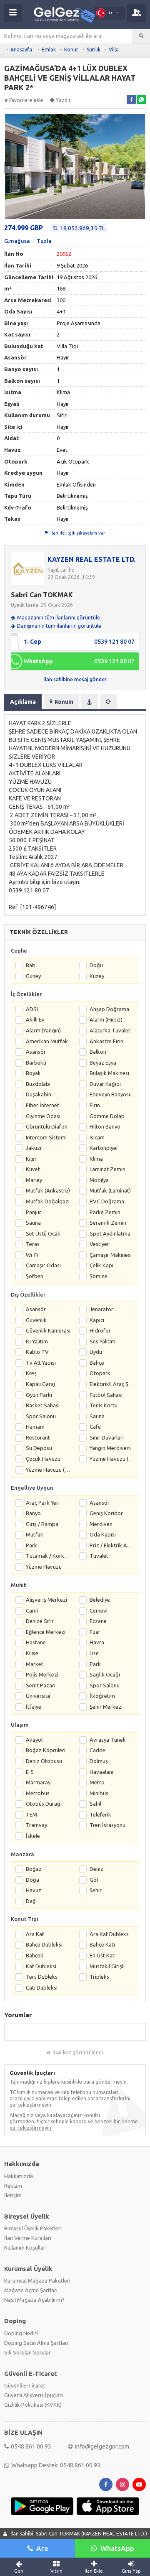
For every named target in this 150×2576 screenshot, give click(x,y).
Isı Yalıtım (37, 1341)
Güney (33, 976)
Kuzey (97, 976)
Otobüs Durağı (44, 1804)
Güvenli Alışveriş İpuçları (34, 2395)
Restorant (38, 1437)
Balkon (98, 1052)
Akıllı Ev (35, 1019)
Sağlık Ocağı (105, 1674)
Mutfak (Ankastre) (48, 1190)
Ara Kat (35, 1934)
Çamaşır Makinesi (111, 1255)
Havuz (34, 1890)
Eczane (98, 1621)
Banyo (33, 1513)
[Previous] (9, 168)
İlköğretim (102, 1696)
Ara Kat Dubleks (109, 1934)
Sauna (33, 1223)
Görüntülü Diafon (47, 1126)
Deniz (96, 1869)
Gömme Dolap (107, 1116)
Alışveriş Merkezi (46, 1600)
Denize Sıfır (40, 1621)
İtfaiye (34, 1707)
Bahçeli (34, 1955)
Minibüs (99, 1793)
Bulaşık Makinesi (109, 1073)
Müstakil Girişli (107, 1966)
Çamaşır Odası (43, 1265)
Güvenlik (36, 1320)
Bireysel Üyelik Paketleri (33, 2228)
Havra (97, 1642)
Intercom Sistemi (46, 1137)
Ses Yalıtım (102, 1341)
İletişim (13, 2195)
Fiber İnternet (42, 1105)
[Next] (141, 168)
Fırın (95, 1105)
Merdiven (101, 1524)
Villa (114, 50)
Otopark (100, 1373)
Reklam (13, 2186)
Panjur (34, 1212)
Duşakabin (39, 1094)
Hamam (35, 1427)
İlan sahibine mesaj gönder (75, 679)
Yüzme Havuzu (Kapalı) (48, 1470)
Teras (33, 1244)
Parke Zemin (105, 1212)
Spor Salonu (41, 1416)
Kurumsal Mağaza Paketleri (37, 2280)
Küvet (33, 1169)
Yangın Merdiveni (110, 1448)
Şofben (35, 1276)
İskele (33, 1836)
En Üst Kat (102, 1955)
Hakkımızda (19, 2176)
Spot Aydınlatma (110, 1233)
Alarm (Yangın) (43, 1030)
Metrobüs (38, 1793)
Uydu (96, 1352)
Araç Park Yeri (43, 1503)
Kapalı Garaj (40, 1384)
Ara (42, 2548)
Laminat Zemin (107, 1169)
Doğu (96, 965)
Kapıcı (97, 1320)
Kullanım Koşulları (25, 2247)
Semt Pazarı (41, 1685)
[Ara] (141, 36)
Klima (96, 1159)
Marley (34, 1180)
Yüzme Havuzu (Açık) (112, 1459)
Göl (94, 1880)
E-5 (30, 1772)
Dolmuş (99, 1761)
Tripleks (99, 1977)
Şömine (99, 1276)
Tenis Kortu (104, 1405)
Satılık (94, 50)
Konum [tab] (64, 702)
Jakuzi (34, 1148)
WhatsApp (117, 2548)
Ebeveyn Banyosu (111, 1094)
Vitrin (56, 2571)
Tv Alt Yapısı (41, 1363)
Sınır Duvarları (107, 1437)
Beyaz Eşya (103, 1063)
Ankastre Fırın (106, 1041)
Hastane (36, 1642)
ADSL (32, 1009)
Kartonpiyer (104, 1148)
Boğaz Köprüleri (46, 1750)
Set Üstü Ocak (43, 1233)
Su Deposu (39, 1448)
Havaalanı (101, 1772)
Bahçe (97, 1363)
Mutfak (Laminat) (110, 1190)
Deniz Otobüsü (44, 1761)
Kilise (32, 1653)
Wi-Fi (32, 1255)
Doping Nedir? (21, 2333)
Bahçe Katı (102, 1944)
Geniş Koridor (106, 1513)
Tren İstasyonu (107, 1825)
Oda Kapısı (103, 1534)
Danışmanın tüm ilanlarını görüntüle (59, 626)
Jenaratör (101, 1309)
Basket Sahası (43, 1405)
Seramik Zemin (108, 1223)
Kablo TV (37, 1352)
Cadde (97, 1750)
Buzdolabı (38, 1084)
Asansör (36, 1052)
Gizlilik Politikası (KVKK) (33, 2405)
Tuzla (44, 241)
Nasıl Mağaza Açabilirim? (34, 2300)
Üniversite (38, 1696)
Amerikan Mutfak (47, 1041)
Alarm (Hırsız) (106, 1019)
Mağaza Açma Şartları (31, 2290)
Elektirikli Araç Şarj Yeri (112, 1384)
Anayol (34, 1740)
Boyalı (33, 1073)
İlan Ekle (94, 2571)
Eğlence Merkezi (46, 1632)
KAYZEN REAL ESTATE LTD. (91, 559)
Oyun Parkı (39, 1395)
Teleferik (100, 1814)
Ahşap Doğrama (109, 1009)
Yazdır (63, 100)
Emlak (49, 50)
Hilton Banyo (105, 1126)
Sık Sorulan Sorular (27, 2352)
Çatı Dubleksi (42, 1987)
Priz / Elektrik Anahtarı (112, 1545)
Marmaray (38, 1782)
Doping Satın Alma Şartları (36, 2343)
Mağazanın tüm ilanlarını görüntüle (59, 618)
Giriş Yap (131, 2571)
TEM (31, 1814)
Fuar (95, 1632)
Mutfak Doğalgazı (48, 1201)
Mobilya (99, 1180)
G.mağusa (17, 241)
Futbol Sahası (106, 1395)
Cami (32, 1610)
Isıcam (97, 1137)
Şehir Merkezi (106, 1707)
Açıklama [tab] (23, 702)
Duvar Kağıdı (105, 1084)
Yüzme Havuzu (44, 1567)
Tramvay (36, 1825)
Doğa (32, 1880)
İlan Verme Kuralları (28, 2238)
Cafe (95, 1427)
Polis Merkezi (42, 1674)
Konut (71, 50)
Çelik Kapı (101, 1265)
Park (31, 1545)
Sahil (95, 1804)
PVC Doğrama (107, 1201)
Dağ (31, 1901)
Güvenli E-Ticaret (25, 2385)
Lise (94, 1653)
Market (35, 1664)
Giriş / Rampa (42, 1524)
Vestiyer (99, 1244)
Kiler (31, 1159)
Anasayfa (21, 50)
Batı (31, 965)
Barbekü (36, 1063)
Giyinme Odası (43, 1116)
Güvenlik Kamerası (48, 1330)
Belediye (100, 1600)
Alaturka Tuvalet (110, 1030)
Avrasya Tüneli (107, 1740)
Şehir (96, 1890)
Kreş (31, 1373)
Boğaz (34, 1869)
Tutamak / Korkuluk (48, 1556)
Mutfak (35, 1534)
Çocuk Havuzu (43, 1459)
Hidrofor (100, 1330)
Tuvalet (99, 1556)
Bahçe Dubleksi (44, 1944)
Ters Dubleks (42, 1977)
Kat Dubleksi (41, 1966)
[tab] (90, 702)
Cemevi (99, 1610)
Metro (97, 1782)
